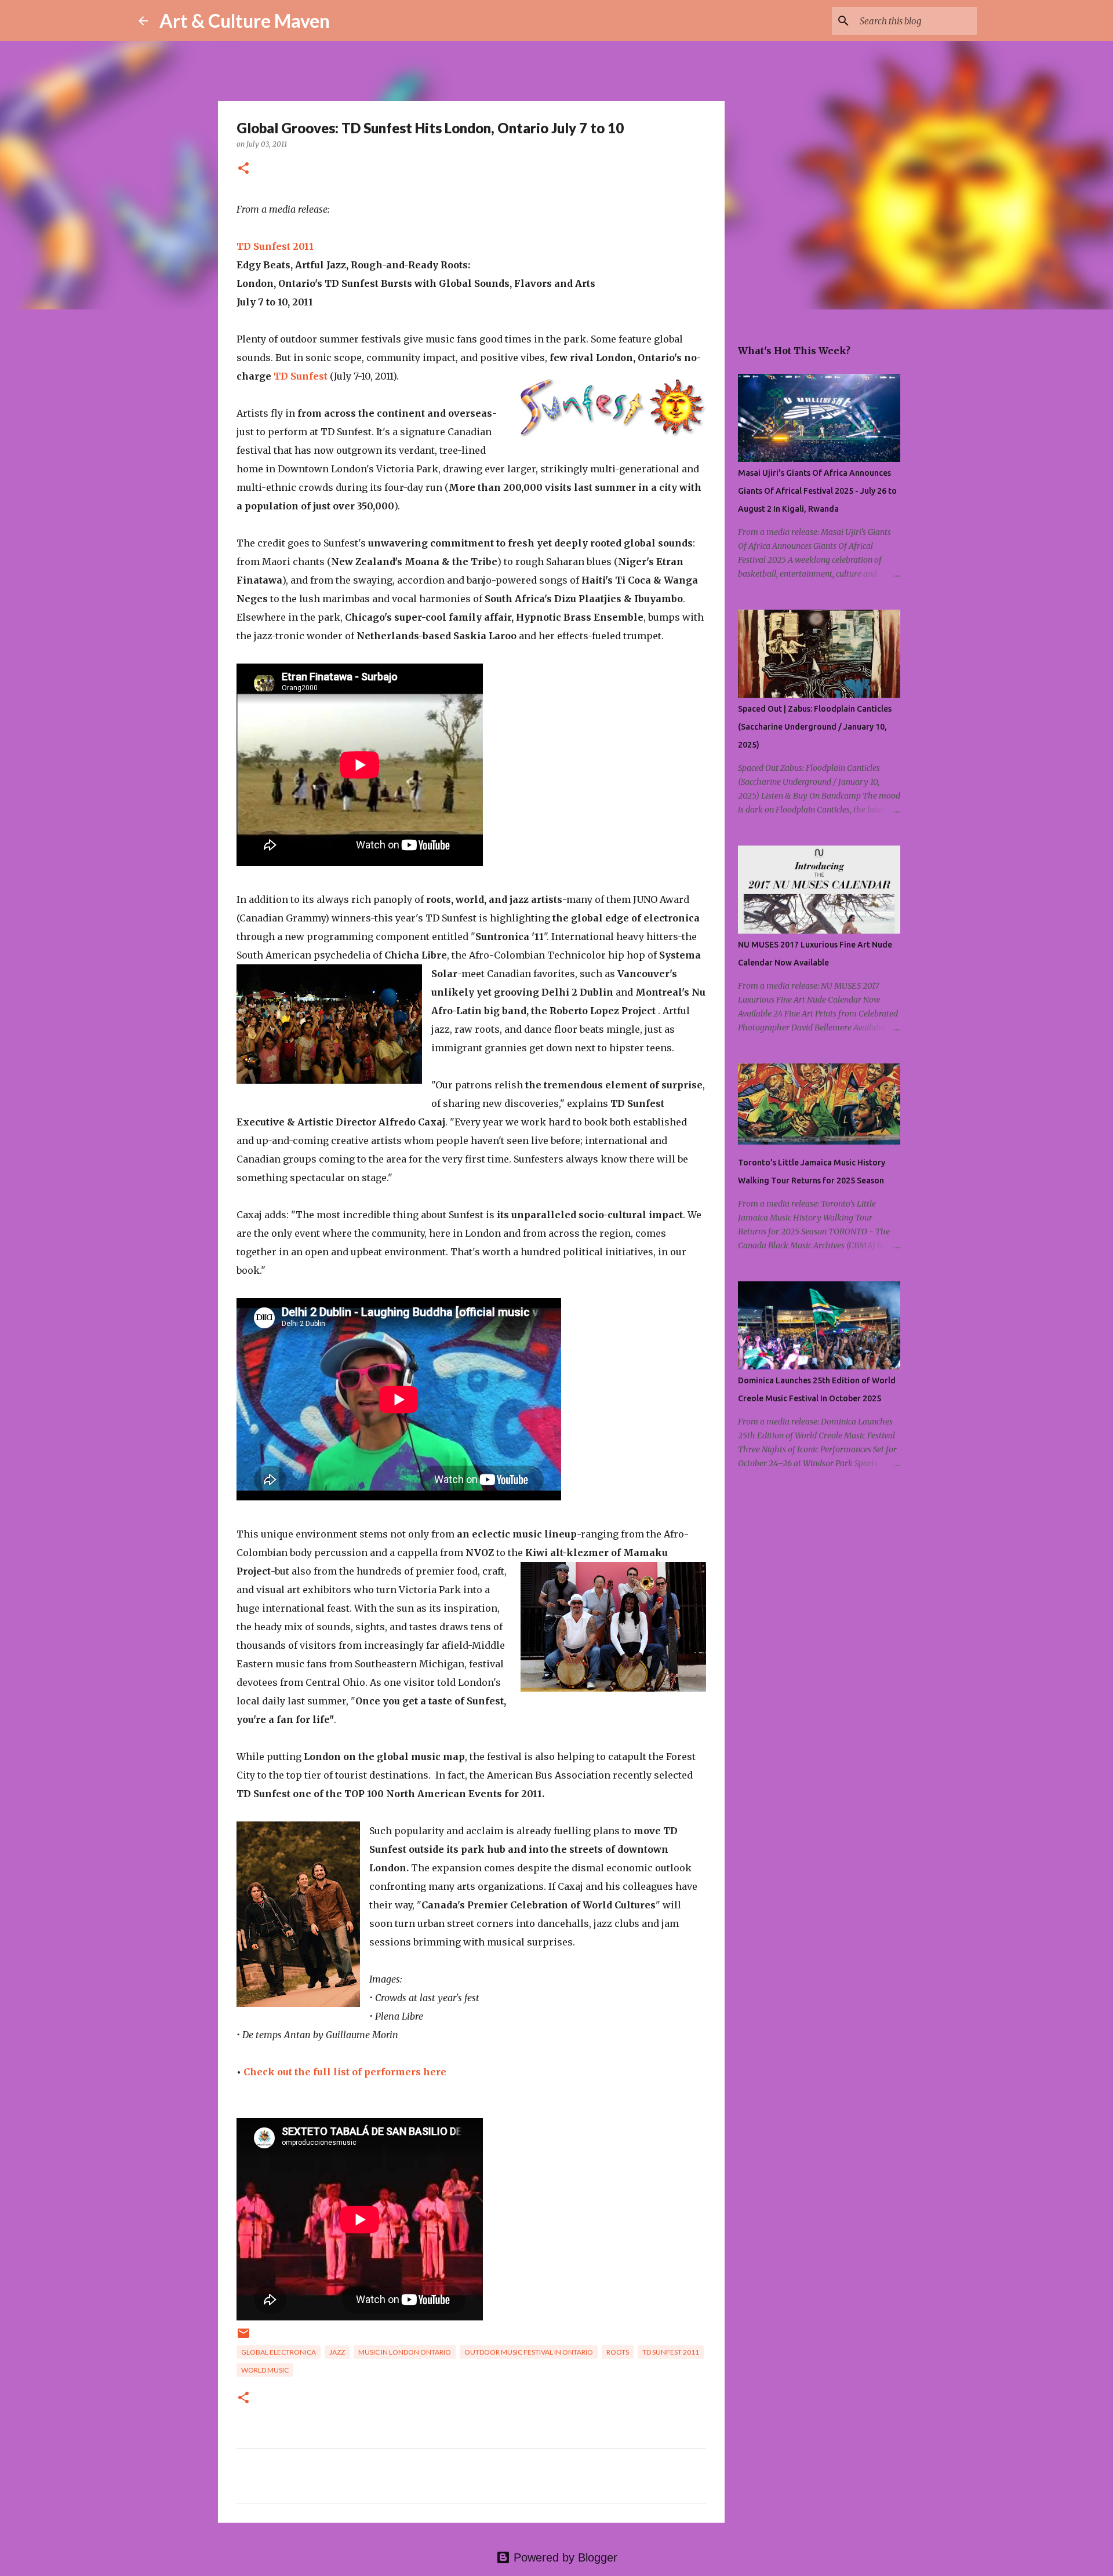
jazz (337, 2352)
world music (265, 2370)
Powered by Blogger (564, 2557)
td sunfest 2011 (671, 2352)
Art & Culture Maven (245, 21)
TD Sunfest (301, 376)
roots (618, 2352)
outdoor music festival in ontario (529, 2352)
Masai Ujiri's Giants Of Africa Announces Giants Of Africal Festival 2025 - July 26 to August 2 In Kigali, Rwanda (817, 491)
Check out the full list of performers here (345, 2072)
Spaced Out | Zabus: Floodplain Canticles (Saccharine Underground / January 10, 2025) (815, 727)
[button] (243, 169)
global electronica (279, 2352)
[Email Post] (243, 2338)
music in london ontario (405, 2352)
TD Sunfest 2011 (275, 246)
